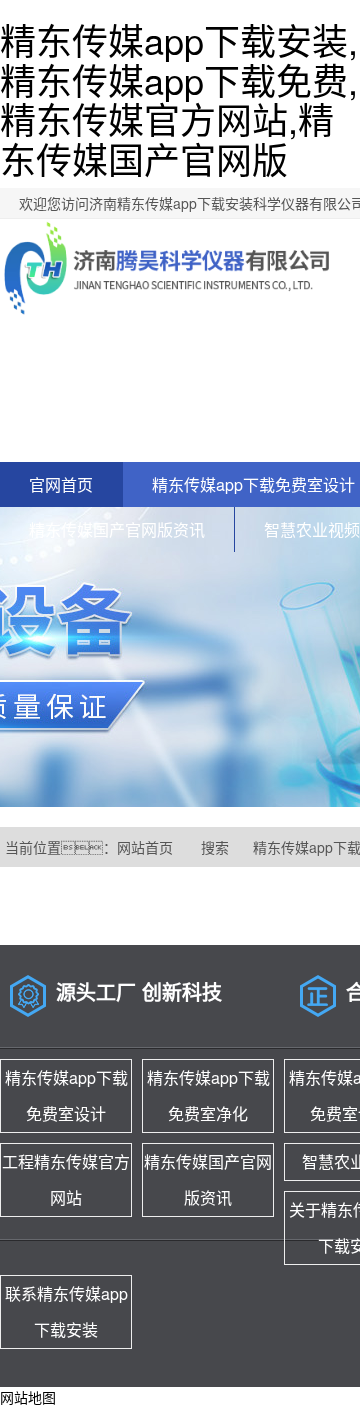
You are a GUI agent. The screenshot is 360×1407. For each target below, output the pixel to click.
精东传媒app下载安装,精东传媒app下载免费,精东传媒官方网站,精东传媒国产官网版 (179, 99)
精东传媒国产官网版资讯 (117, 529)
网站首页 (145, 847)
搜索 (215, 847)
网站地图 (28, 1397)
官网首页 (61, 484)
